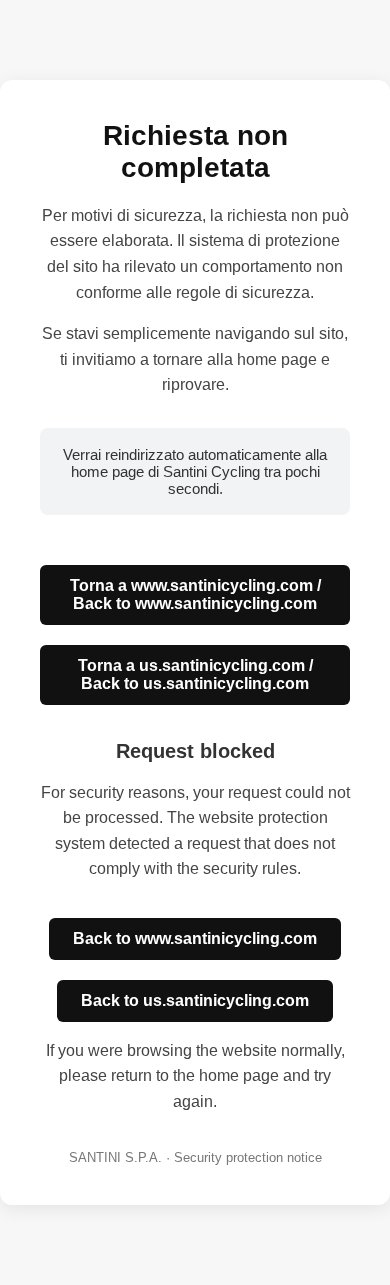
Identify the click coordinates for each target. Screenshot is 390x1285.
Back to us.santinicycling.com (195, 1000)
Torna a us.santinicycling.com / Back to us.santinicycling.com (195, 674)
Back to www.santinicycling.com (195, 938)
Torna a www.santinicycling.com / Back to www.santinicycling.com (195, 594)
